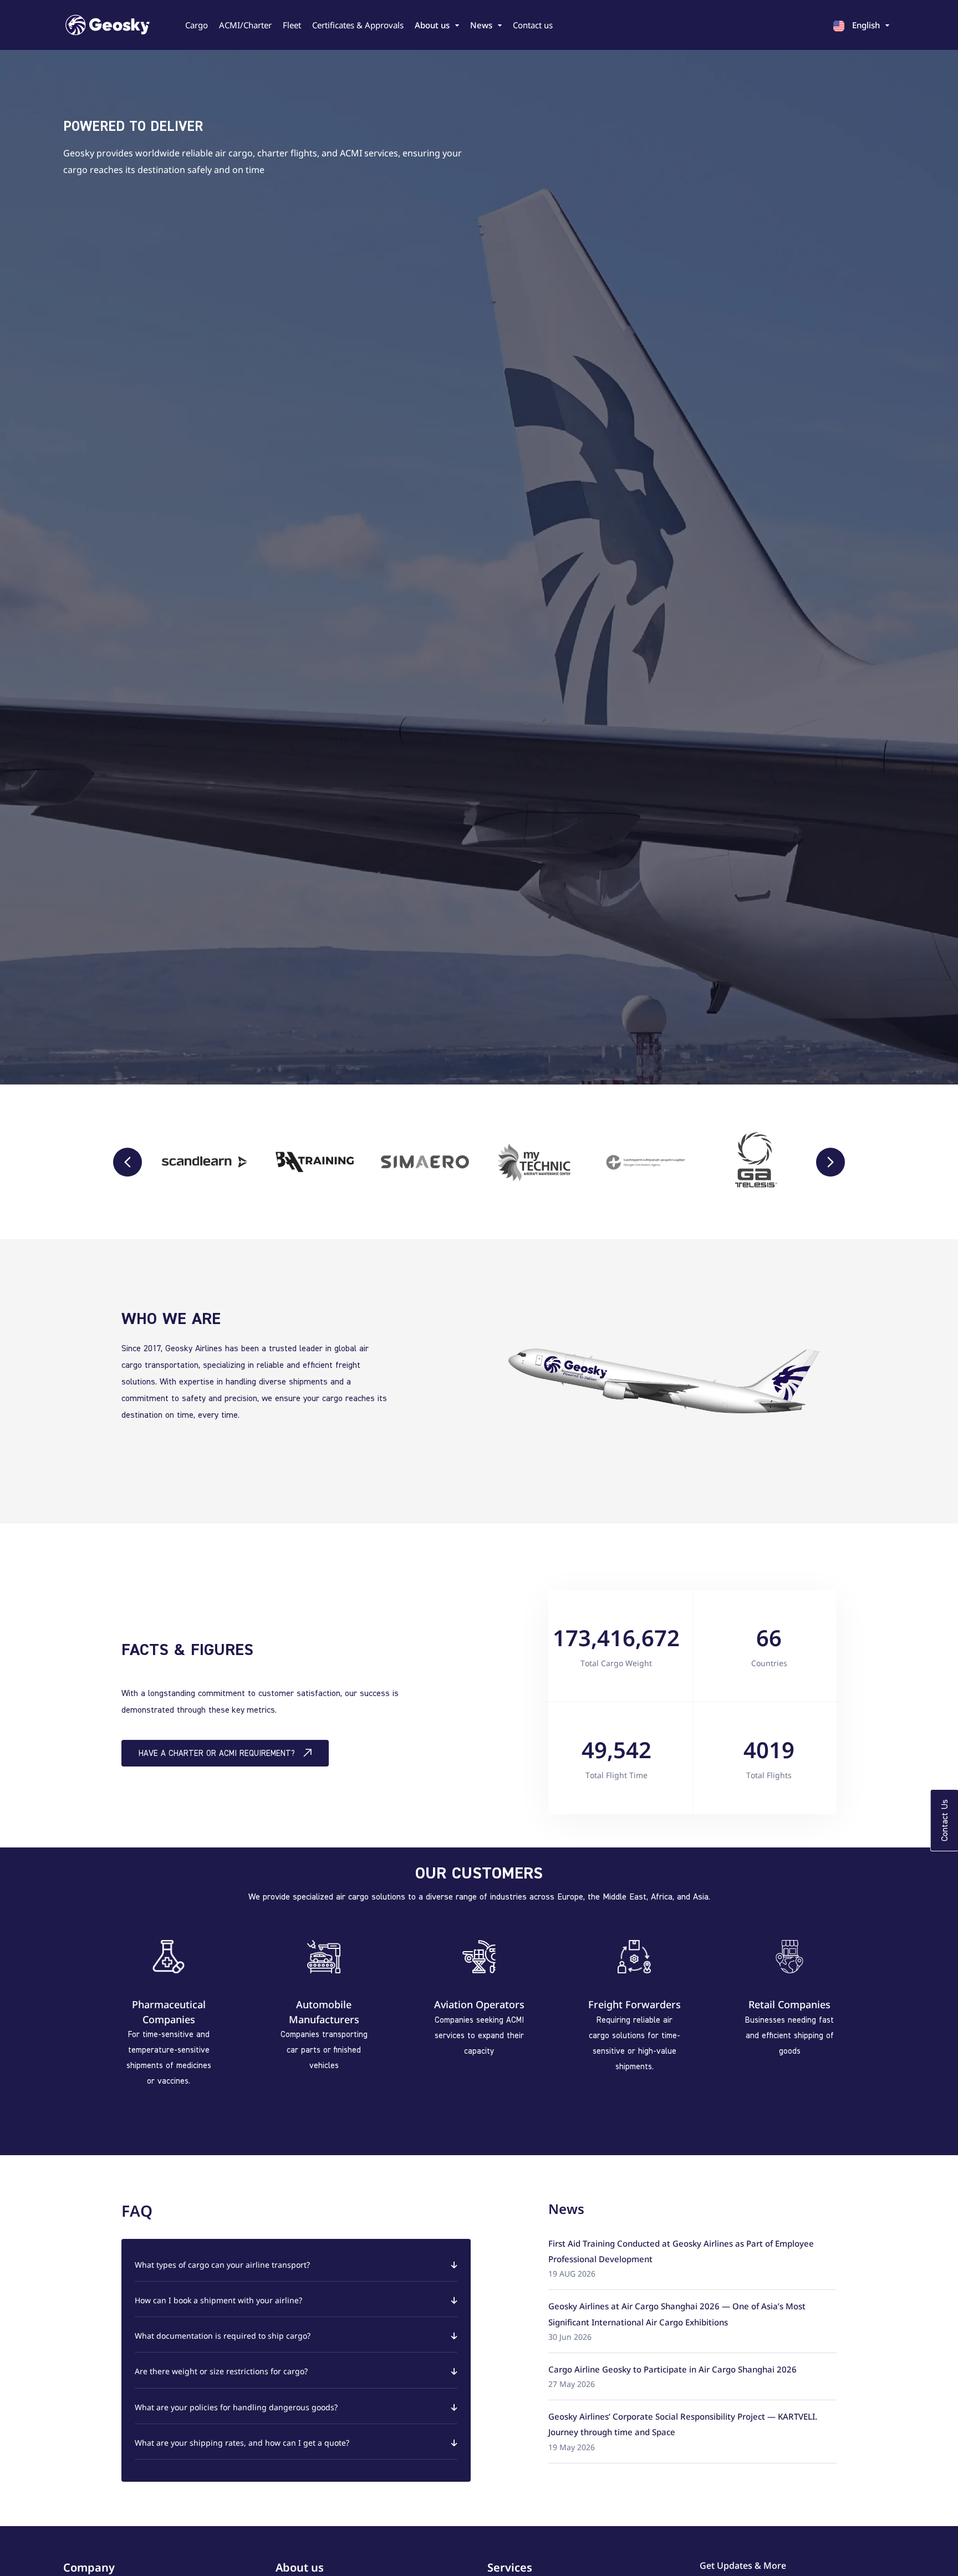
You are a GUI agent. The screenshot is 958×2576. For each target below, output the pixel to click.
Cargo (197, 25)
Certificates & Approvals (358, 25)
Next (830, 1162)
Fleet (292, 25)
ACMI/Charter (245, 25)
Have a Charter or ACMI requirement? (217, 1753)
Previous (128, 1162)
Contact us (533, 25)
